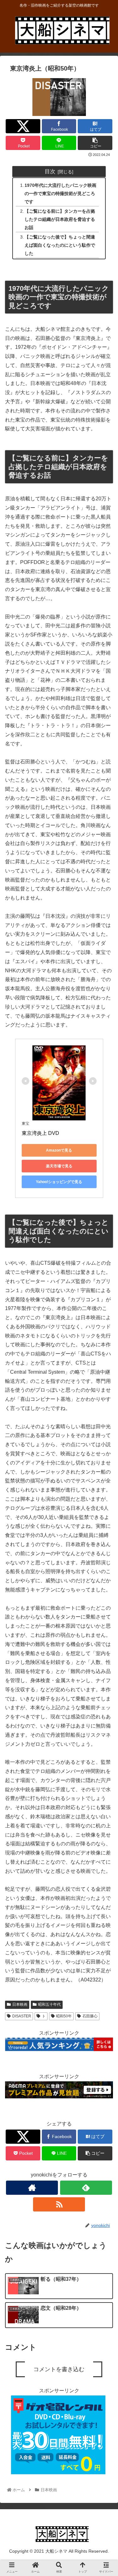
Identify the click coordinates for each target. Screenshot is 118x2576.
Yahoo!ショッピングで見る (59, 1182)
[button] (105, 1329)
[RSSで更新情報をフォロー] (59, 2204)
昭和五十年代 (49, 2004)
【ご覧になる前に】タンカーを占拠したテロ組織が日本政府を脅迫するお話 (60, 219)
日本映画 (20, 2004)
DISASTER (22, 2016)
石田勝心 (90, 2016)
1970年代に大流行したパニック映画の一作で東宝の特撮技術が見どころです (60, 193)
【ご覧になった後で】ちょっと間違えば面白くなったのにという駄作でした (60, 245)
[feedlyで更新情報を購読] (86, 2188)
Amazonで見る (59, 1150)
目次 (50, 171)
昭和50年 (64, 2016)
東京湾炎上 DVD (40, 1133)
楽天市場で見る (59, 1166)
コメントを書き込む (59, 2369)
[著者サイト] (32, 2188)
